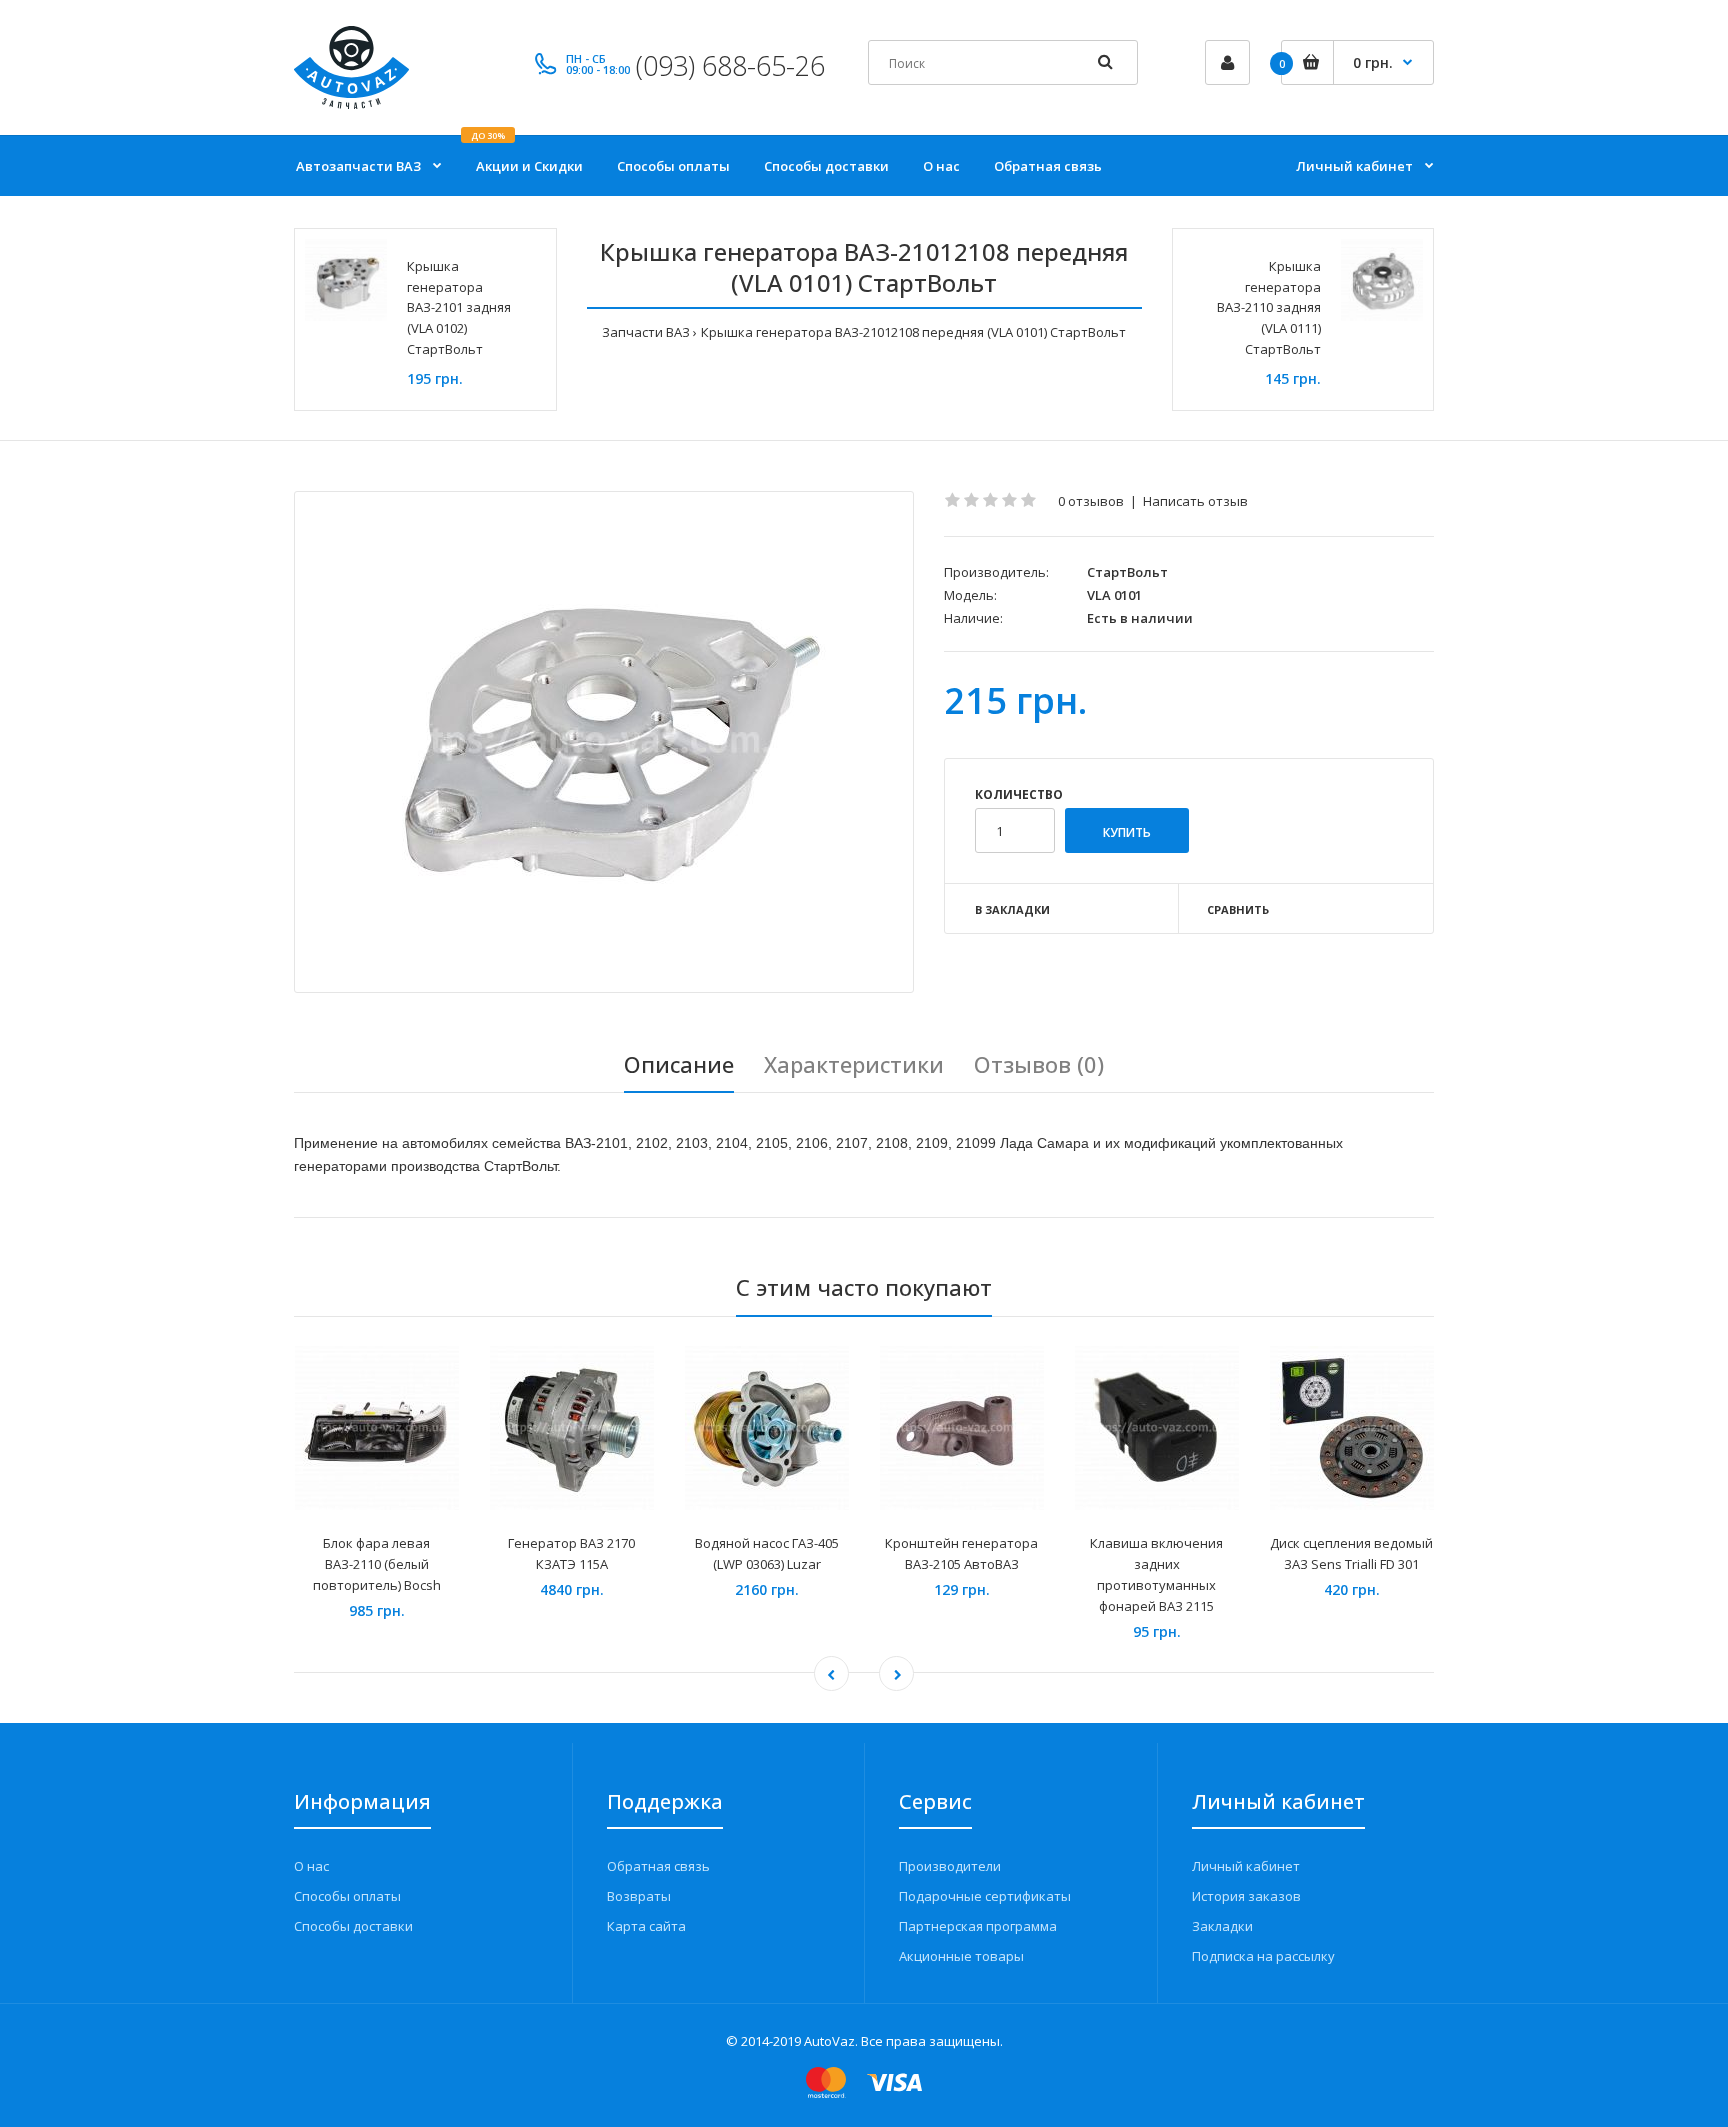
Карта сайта (646, 1926)
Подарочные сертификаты (985, 1896)
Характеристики (854, 1064)
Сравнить (1238, 909)
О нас (311, 1866)
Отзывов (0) (1039, 1064)
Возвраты (639, 1896)
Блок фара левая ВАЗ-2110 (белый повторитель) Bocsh (377, 1564)
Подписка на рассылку (1263, 1956)
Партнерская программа (978, 1926)
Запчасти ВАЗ (646, 332)
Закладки (1222, 1926)
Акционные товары (961, 1956)
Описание (679, 1064)
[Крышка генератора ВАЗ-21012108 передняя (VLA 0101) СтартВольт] (604, 742)
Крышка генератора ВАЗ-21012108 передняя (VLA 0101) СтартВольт (913, 332)
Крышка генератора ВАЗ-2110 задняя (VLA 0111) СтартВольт (1269, 307)
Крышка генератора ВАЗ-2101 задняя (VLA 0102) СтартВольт (459, 307)
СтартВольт (1127, 572)
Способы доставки (353, 1926)
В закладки (1012, 909)
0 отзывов (1091, 501)
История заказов (1246, 1896)
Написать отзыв (1195, 501)
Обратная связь (658, 1866)
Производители (950, 1866)
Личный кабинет (1246, 1866)
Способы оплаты (347, 1896)
